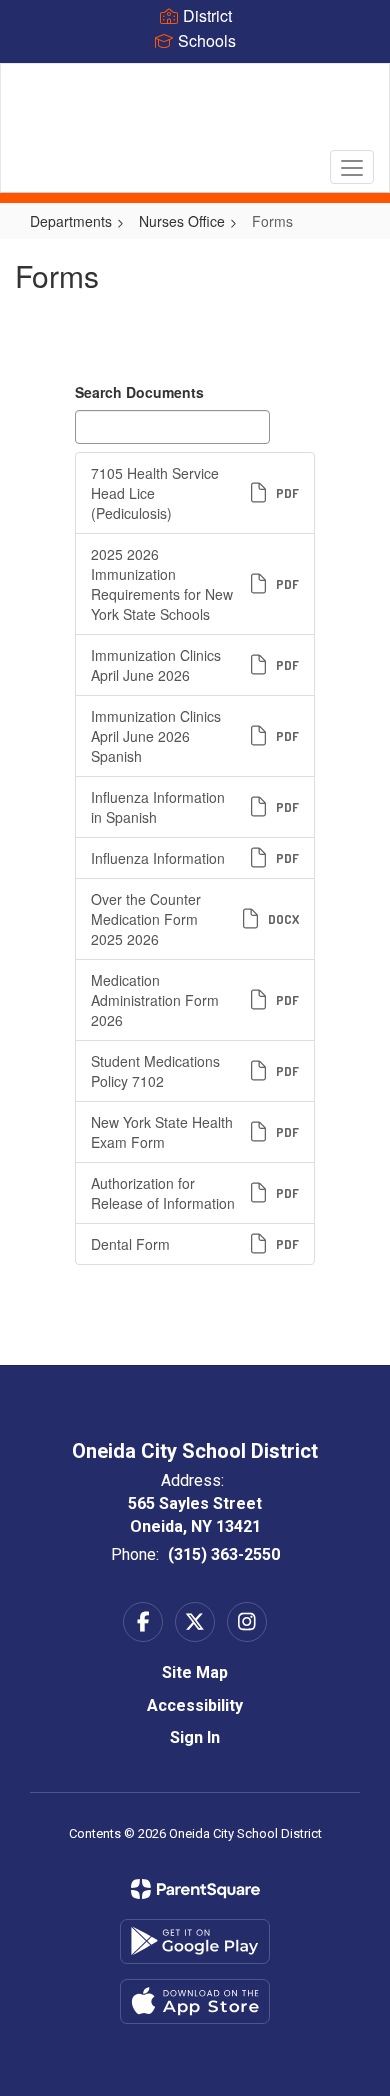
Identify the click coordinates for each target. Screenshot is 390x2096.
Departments (71, 221)
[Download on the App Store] (195, 2001)
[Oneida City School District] (195, 113)
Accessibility (195, 1705)
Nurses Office (182, 221)
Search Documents (139, 392)
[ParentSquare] (195, 1889)
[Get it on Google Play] (195, 1941)
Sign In (195, 1737)
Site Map (195, 1672)
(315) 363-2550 (224, 1554)
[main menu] (352, 167)
